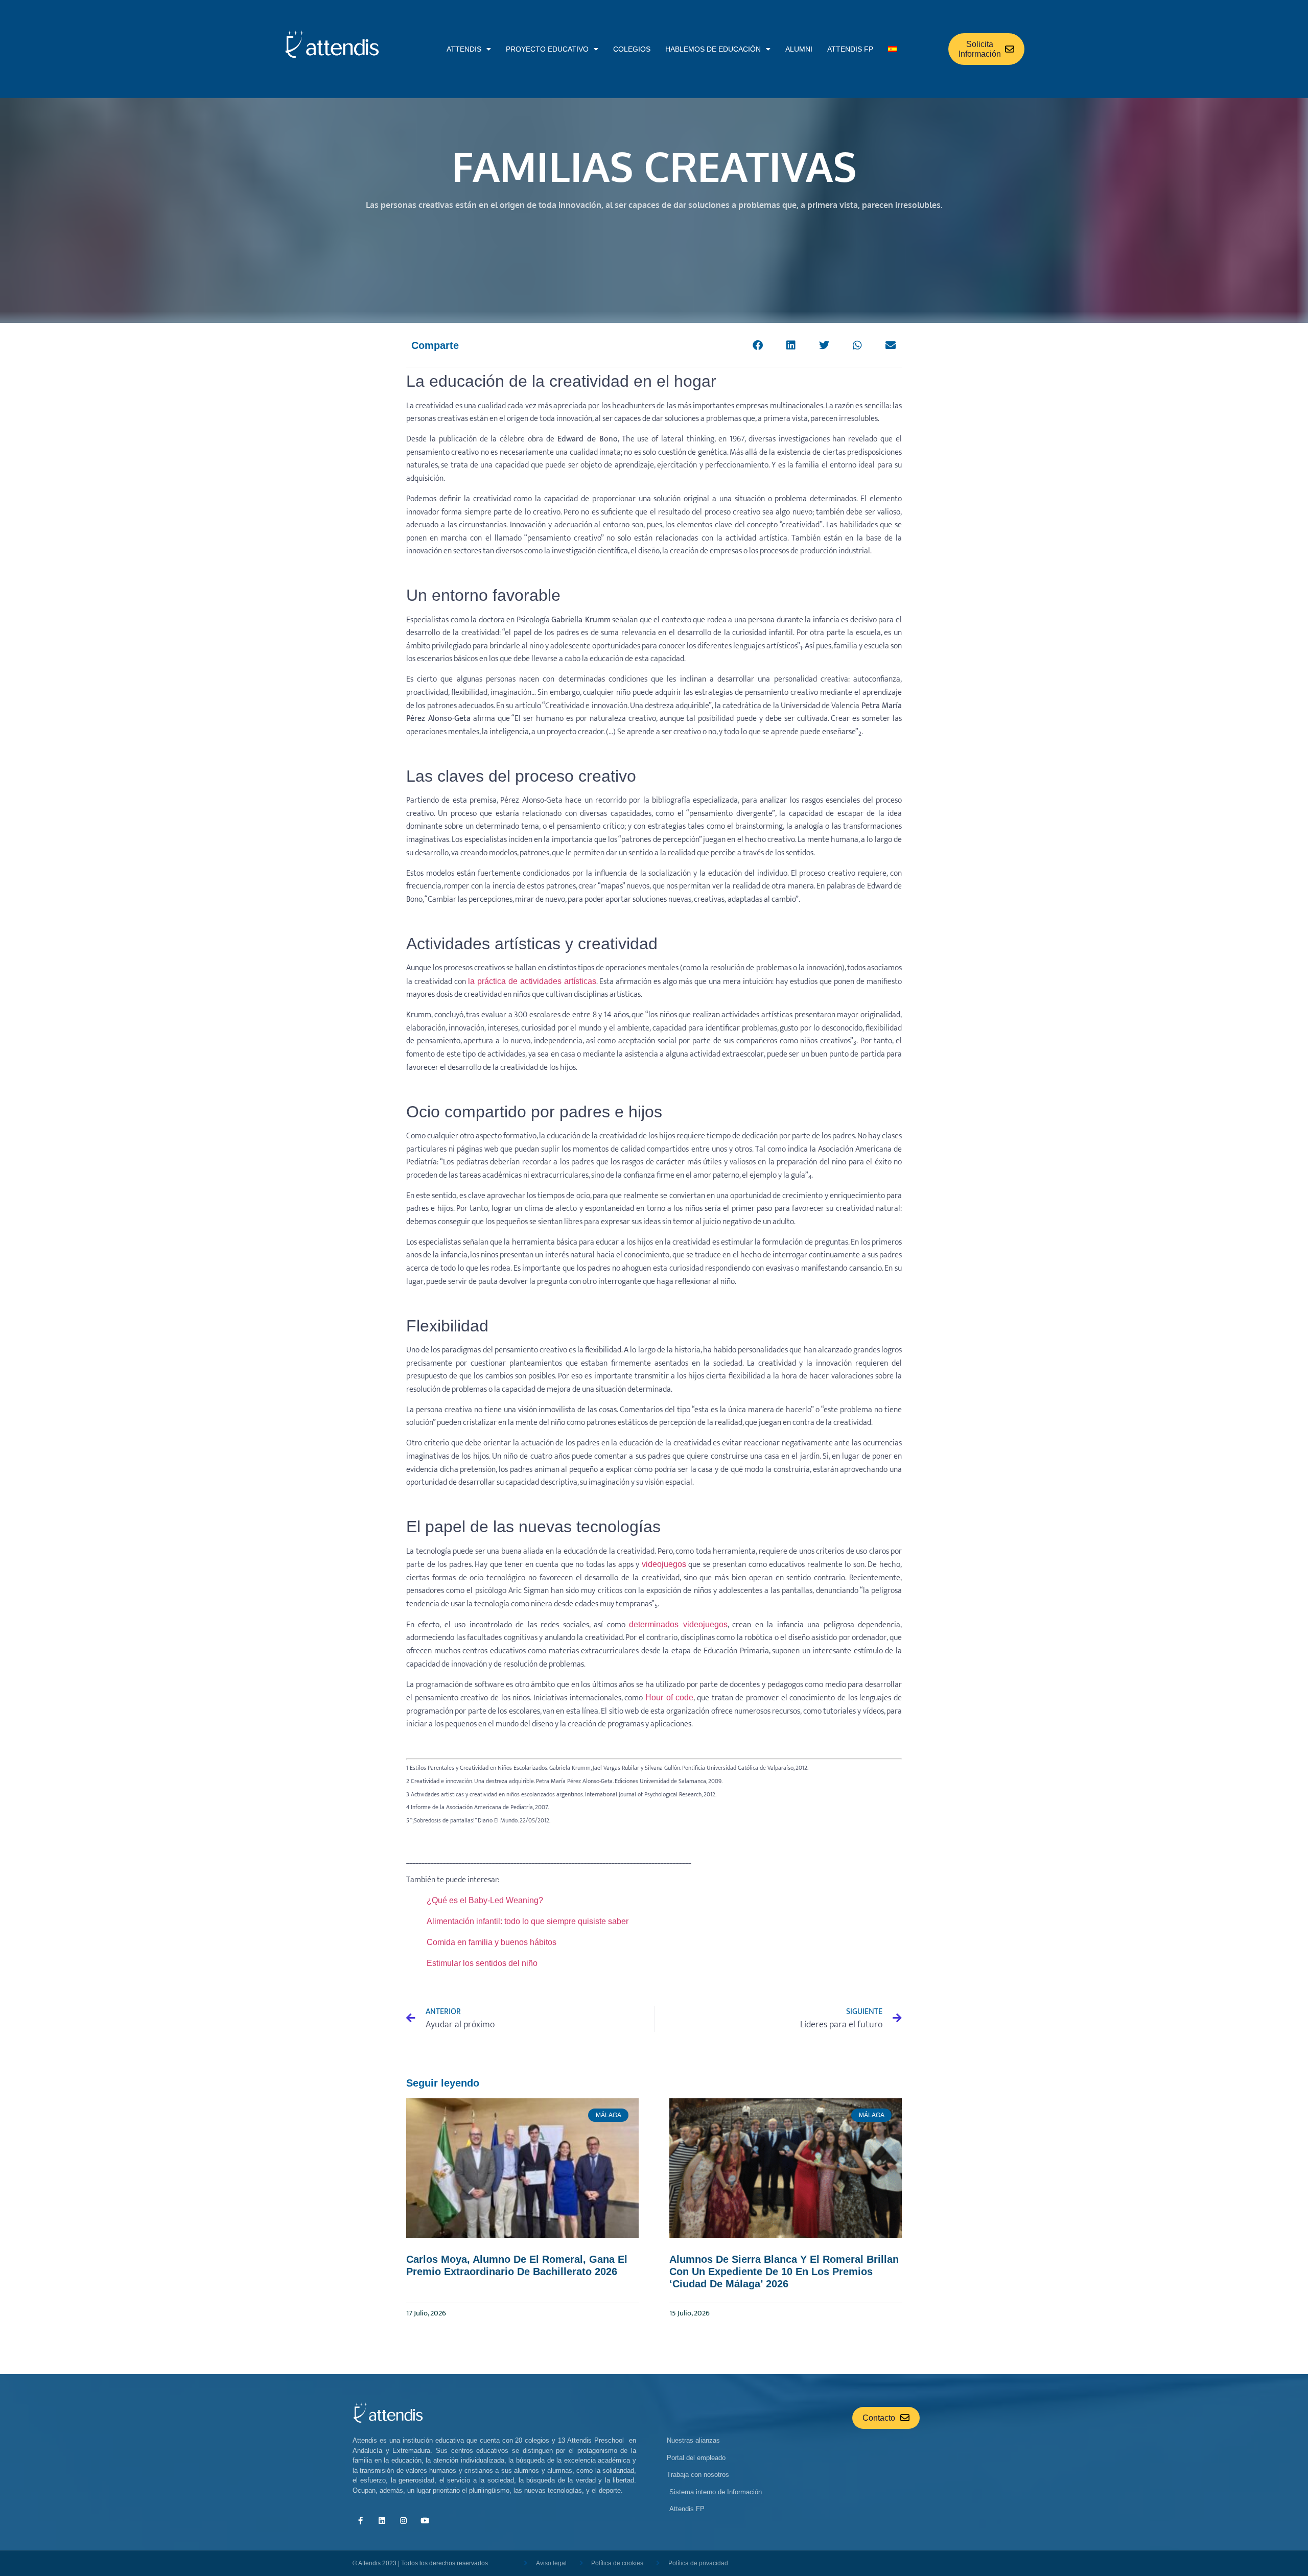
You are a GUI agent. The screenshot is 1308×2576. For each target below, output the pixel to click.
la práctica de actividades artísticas (532, 981)
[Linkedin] (382, 2521)
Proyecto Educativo (547, 49)
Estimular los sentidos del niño (482, 1963)
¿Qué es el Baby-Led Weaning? (485, 1900)
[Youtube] (425, 2521)
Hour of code (669, 1697)
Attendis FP (850, 49)
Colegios (632, 49)
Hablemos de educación (713, 49)
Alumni (799, 49)
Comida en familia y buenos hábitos (492, 1942)
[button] (757, 345)
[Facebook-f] (360, 2521)
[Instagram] (403, 2521)
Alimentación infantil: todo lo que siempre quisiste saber (528, 1921)
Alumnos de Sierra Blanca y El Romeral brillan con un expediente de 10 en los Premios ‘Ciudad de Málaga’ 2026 (784, 2271)
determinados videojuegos (678, 1624)
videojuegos (664, 1564)
